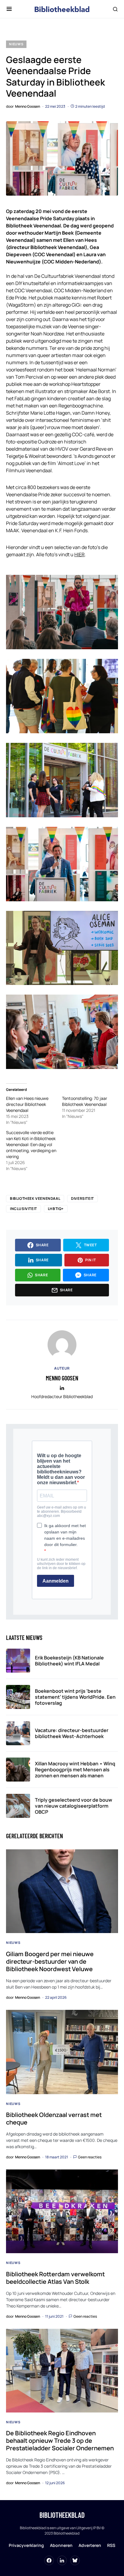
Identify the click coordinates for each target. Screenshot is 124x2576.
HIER (79, 554)
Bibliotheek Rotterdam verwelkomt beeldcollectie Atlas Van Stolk (55, 2278)
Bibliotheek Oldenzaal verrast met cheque (54, 2118)
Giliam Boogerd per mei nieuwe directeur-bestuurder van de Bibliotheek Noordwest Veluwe (50, 1961)
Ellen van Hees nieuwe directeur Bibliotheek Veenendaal (27, 1104)
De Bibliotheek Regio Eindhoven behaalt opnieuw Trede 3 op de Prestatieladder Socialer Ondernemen (60, 2441)
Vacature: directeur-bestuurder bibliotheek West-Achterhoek (72, 1733)
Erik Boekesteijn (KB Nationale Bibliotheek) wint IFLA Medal (69, 1661)
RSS (111, 2545)
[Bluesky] (75, 2560)
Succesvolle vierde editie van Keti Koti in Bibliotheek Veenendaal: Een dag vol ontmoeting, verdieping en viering (31, 1144)
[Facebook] (49, 2560)
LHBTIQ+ (56, 1209)
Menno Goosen (62, 1378)
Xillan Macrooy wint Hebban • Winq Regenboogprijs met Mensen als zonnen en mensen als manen (75, 1770)
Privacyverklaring (26, 2545)
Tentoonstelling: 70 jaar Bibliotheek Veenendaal (85, 1101)
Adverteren (90, 2545)
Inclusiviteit (23, 1209)
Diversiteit (82, 1198)
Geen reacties (90, 2157)
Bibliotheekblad (62, 2515)
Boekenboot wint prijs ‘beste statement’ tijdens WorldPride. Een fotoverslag (75, 1697)
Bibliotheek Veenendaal (35, 1198)
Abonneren (61, 2545)
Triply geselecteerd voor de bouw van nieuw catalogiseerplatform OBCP (74, 1806)
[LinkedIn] (62, 2560)
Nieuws (16, 44)
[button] (9, 9)
